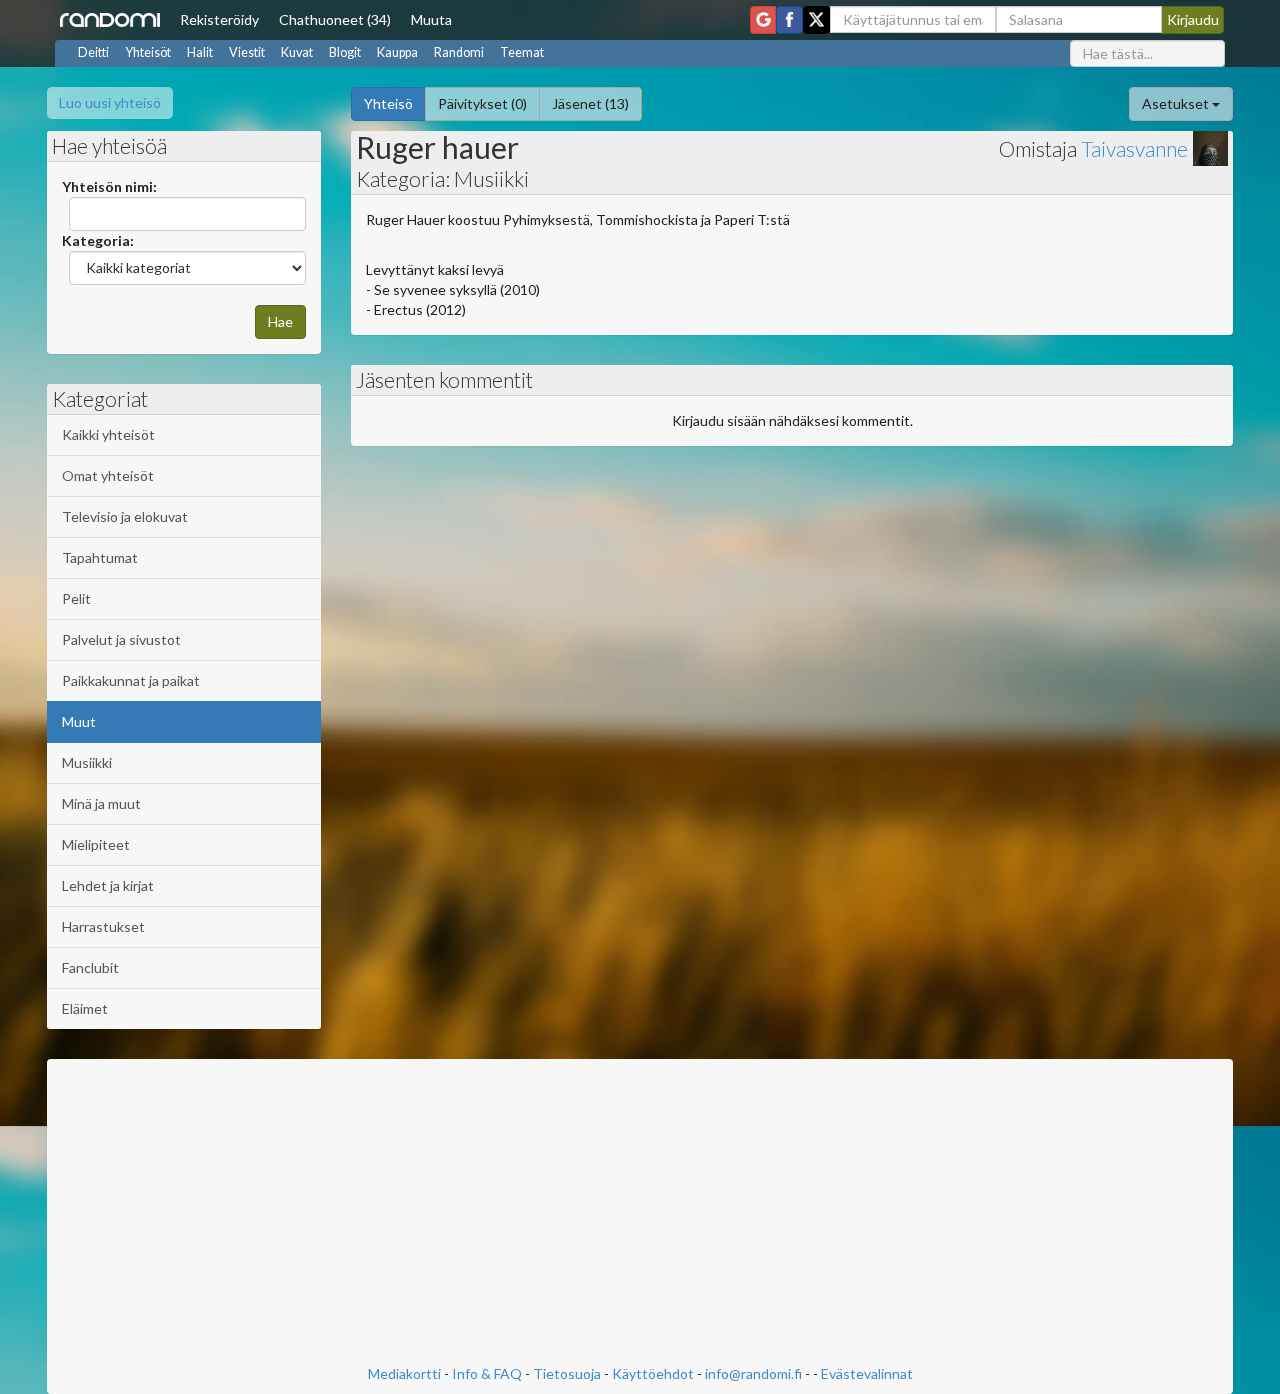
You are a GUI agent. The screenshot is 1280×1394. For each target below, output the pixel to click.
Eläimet (85, 1008)
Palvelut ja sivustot (121, 639)
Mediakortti (404, 1373)
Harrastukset (103, 926)
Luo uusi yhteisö (110, 102)
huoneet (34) (335, 19)
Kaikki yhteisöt (108, 434)
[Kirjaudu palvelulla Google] (763, 20)
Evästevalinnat (867, 1373)
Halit (200, 52)
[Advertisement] (640, 1214)
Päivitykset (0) (482, 103)
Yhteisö (388, 103)
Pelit (76, 598)
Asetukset (1177, 103)
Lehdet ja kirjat (108, 885)
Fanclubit (90, 967)
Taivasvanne (1134, 148)
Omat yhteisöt (108, 475)
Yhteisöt (148, 52)
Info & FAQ (487, 1373)
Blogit (345, 52)
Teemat (522, 52)
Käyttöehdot (653, 1373)
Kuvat (297, 52)
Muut (79, 721)
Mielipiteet (96, 844)
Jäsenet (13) (590, 103)
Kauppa (397, 52)
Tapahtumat (100, 557)
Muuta (431, 19)
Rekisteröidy (219, 19)
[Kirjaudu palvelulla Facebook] (789, 20)
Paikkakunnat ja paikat (131, 680)
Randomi (459, 52)
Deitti (93, 52)
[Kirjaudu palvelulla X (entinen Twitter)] (816, 20)
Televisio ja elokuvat (125, 516)
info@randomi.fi (753, 1373)
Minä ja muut (101, 803)
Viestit (247, 52)
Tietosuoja (567, 1373)
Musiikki (87, 762)
